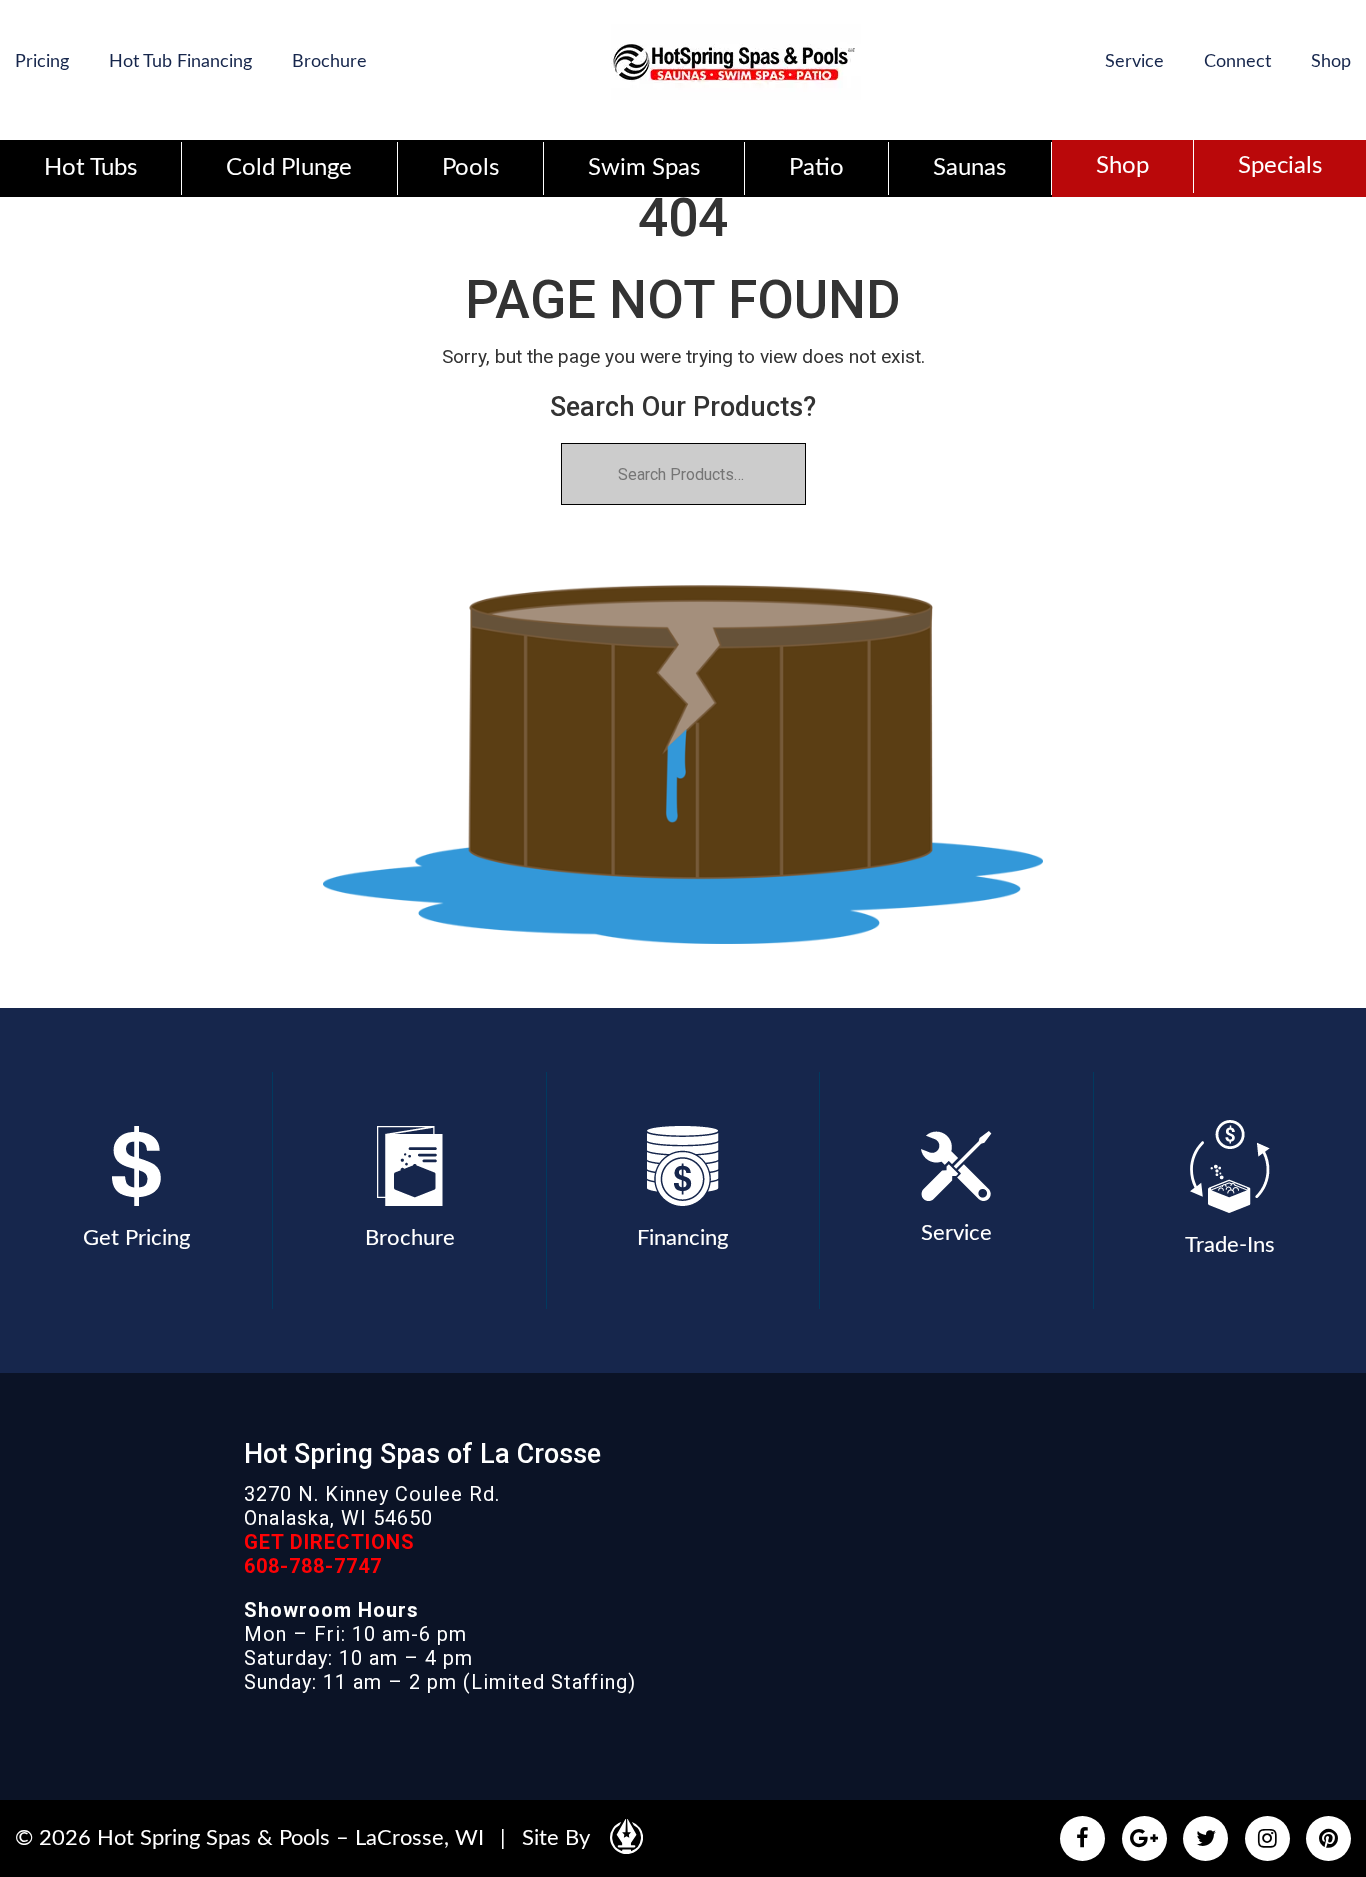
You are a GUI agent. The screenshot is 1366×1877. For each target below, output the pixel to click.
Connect (1237, 62)
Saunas (969, 168)
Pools (470, 168)
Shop (1331, 62)
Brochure (329, 62)
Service (1134, 62)
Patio (816, 168)
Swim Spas (644, 168)
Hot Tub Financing (180, 62)
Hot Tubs (90, 168)
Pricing (42, 62)
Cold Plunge (289, 168)
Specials (1280, 166)
